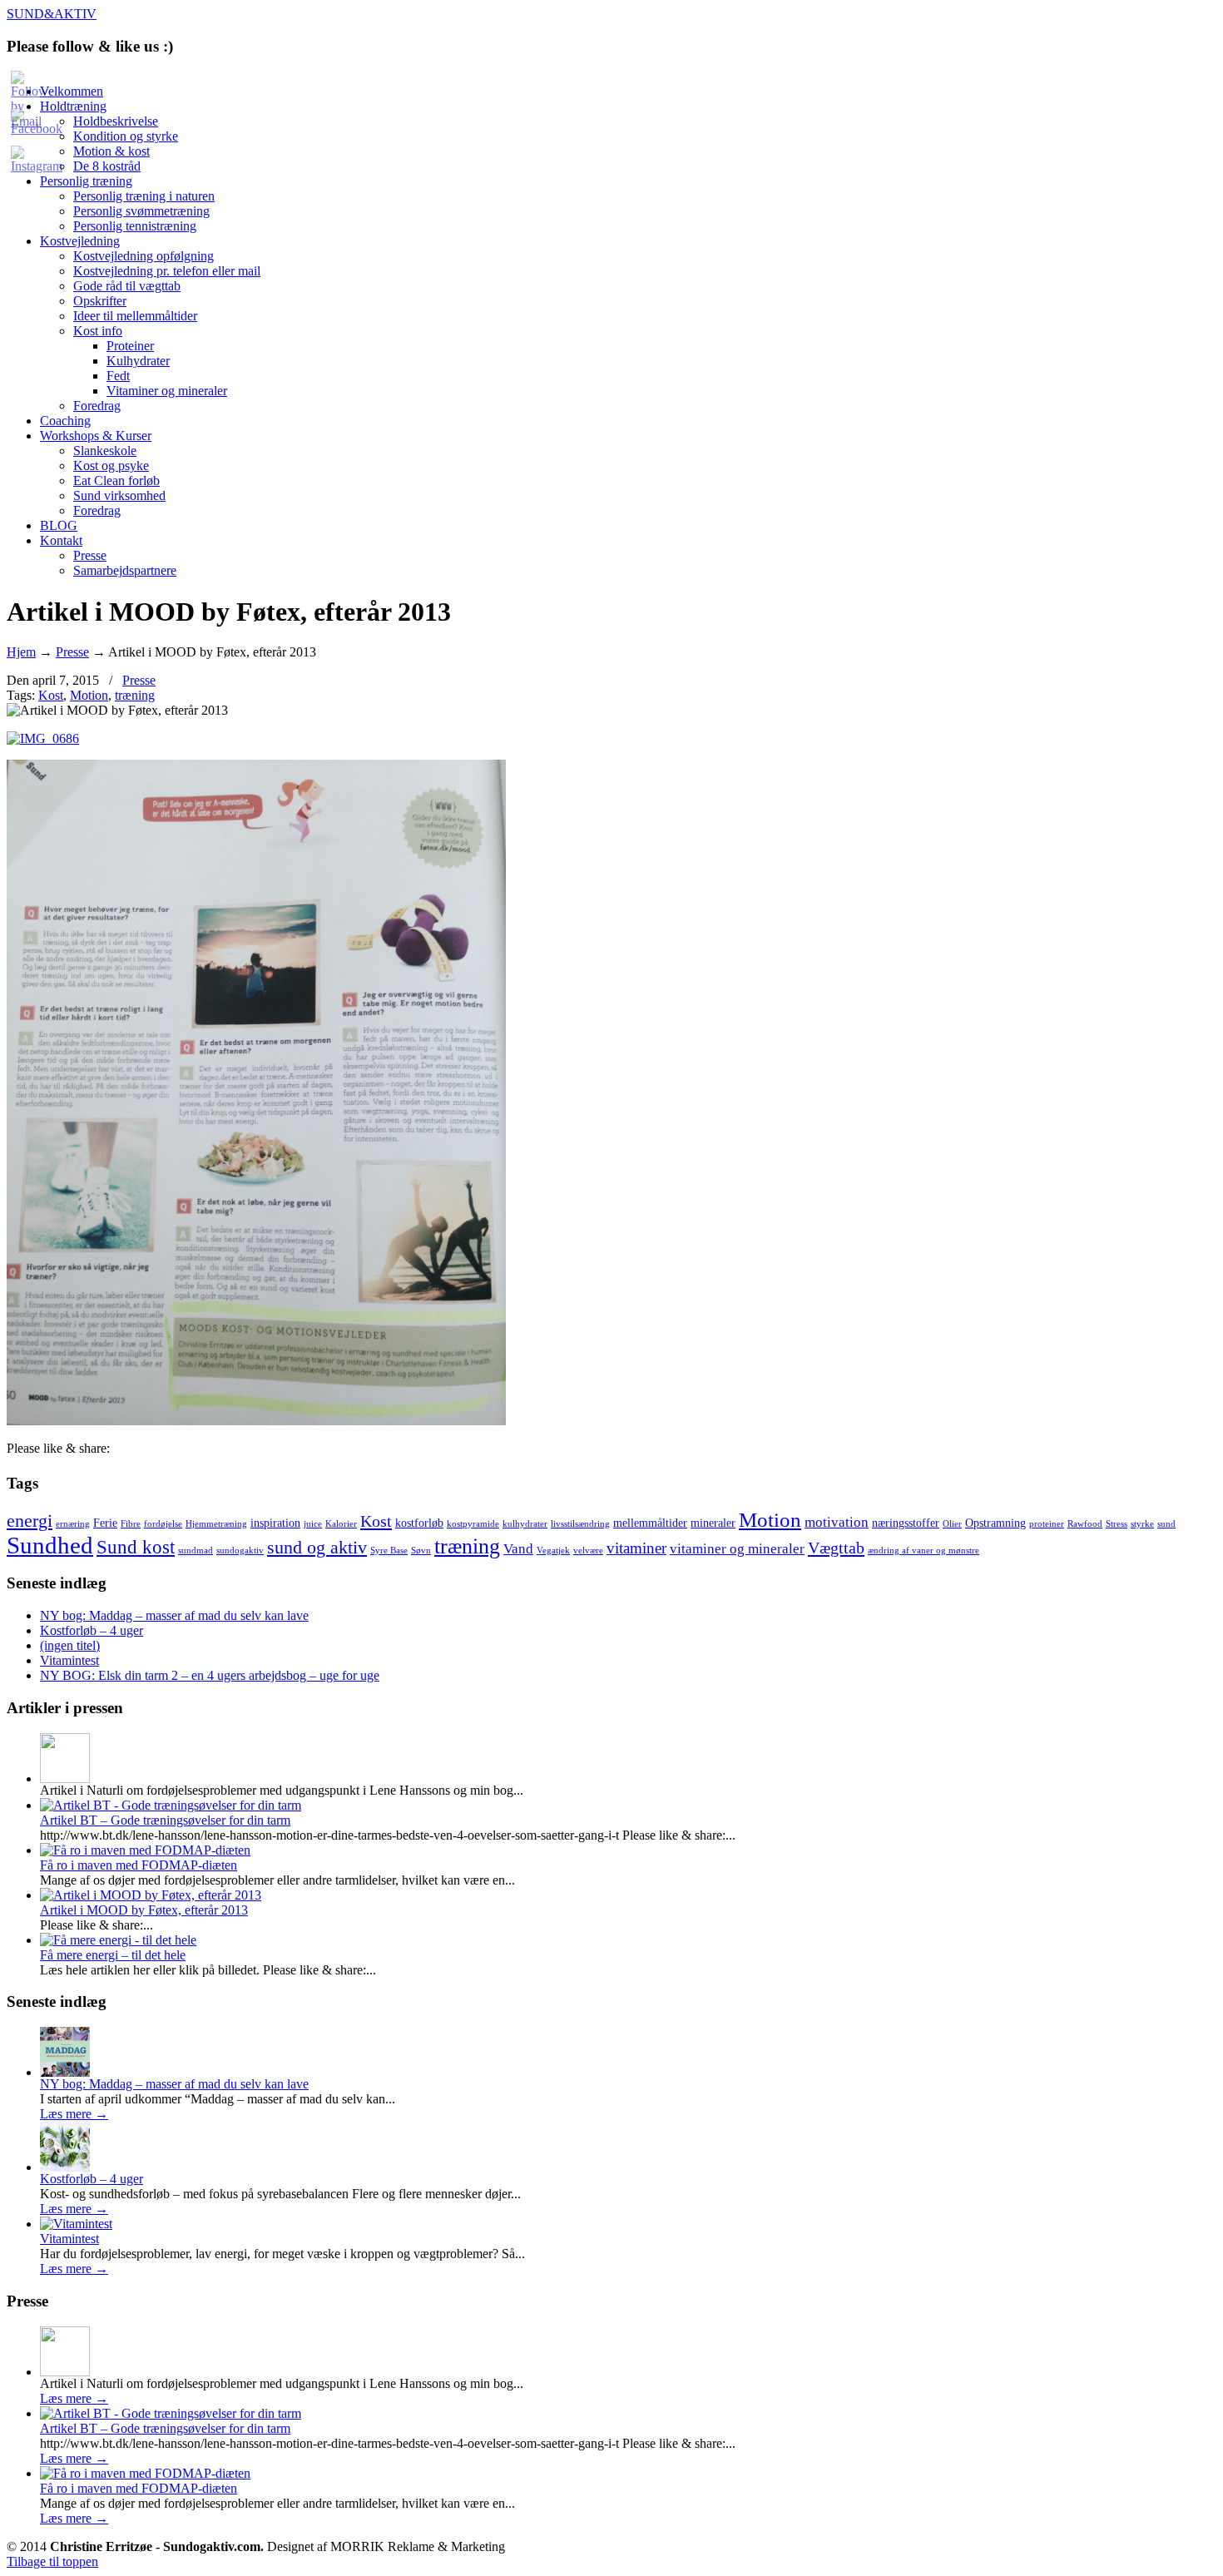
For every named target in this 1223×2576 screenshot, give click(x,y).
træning (135, 695)
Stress (1117, 1524)
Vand (518, 1549)
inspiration (275, 1523)
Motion (89, 695)
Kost (51, 695)
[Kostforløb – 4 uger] (65, 2167)
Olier (952, 1524)
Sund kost (136, 1547)
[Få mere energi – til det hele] (118, 1940)
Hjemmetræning (216, 1524)
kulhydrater (525, 1524)
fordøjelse (163, 1524)
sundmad (196, 1551)
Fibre (131, 1524)
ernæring (73, 1524)
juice (313, 1524)
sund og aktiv (317, 1548)
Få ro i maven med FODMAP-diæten (139, 1865)
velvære (588, 1551)
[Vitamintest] (76, 2224)
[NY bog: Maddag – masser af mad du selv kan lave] (65, 2072)
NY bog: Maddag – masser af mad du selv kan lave (174, 1615)
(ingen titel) (70, 1645)
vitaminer (636, 1548)
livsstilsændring (580, 1524)
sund (1166, 1524)
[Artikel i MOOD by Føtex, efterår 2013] (151, 1895)
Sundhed (50, 1545)
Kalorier (341, 1524)
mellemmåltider (650, 1523)
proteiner (1047, 1524)
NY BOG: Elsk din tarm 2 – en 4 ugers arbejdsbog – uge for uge (210, 1675)
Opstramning (995, 1523)
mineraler (713, 1523)
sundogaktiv (240, 1551)
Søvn (421, 1551)
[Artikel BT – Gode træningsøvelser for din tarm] (171, 1805)
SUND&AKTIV (52, 14)
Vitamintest (69, 1660)
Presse (72, 652)
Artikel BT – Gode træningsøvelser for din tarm (165, 1820)
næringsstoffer (906, 1523)
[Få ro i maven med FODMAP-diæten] (145, 1850)
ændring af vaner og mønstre (923, 1551)
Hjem (21, 652)
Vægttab (836, 1548)
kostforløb (419, 1523)
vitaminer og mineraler (737, 1549)
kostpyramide (473, 1524)
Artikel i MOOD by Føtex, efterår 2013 (144, 1910)
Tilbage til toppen (52, 2561)
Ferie (105, 1523)
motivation (837, 1522)
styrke (1142, 1524)
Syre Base (389, 1551)
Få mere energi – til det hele (113, 1955)
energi (30, 1521)
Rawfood (1085, 1524)
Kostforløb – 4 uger (92, 1630)
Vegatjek (553, 1551)
